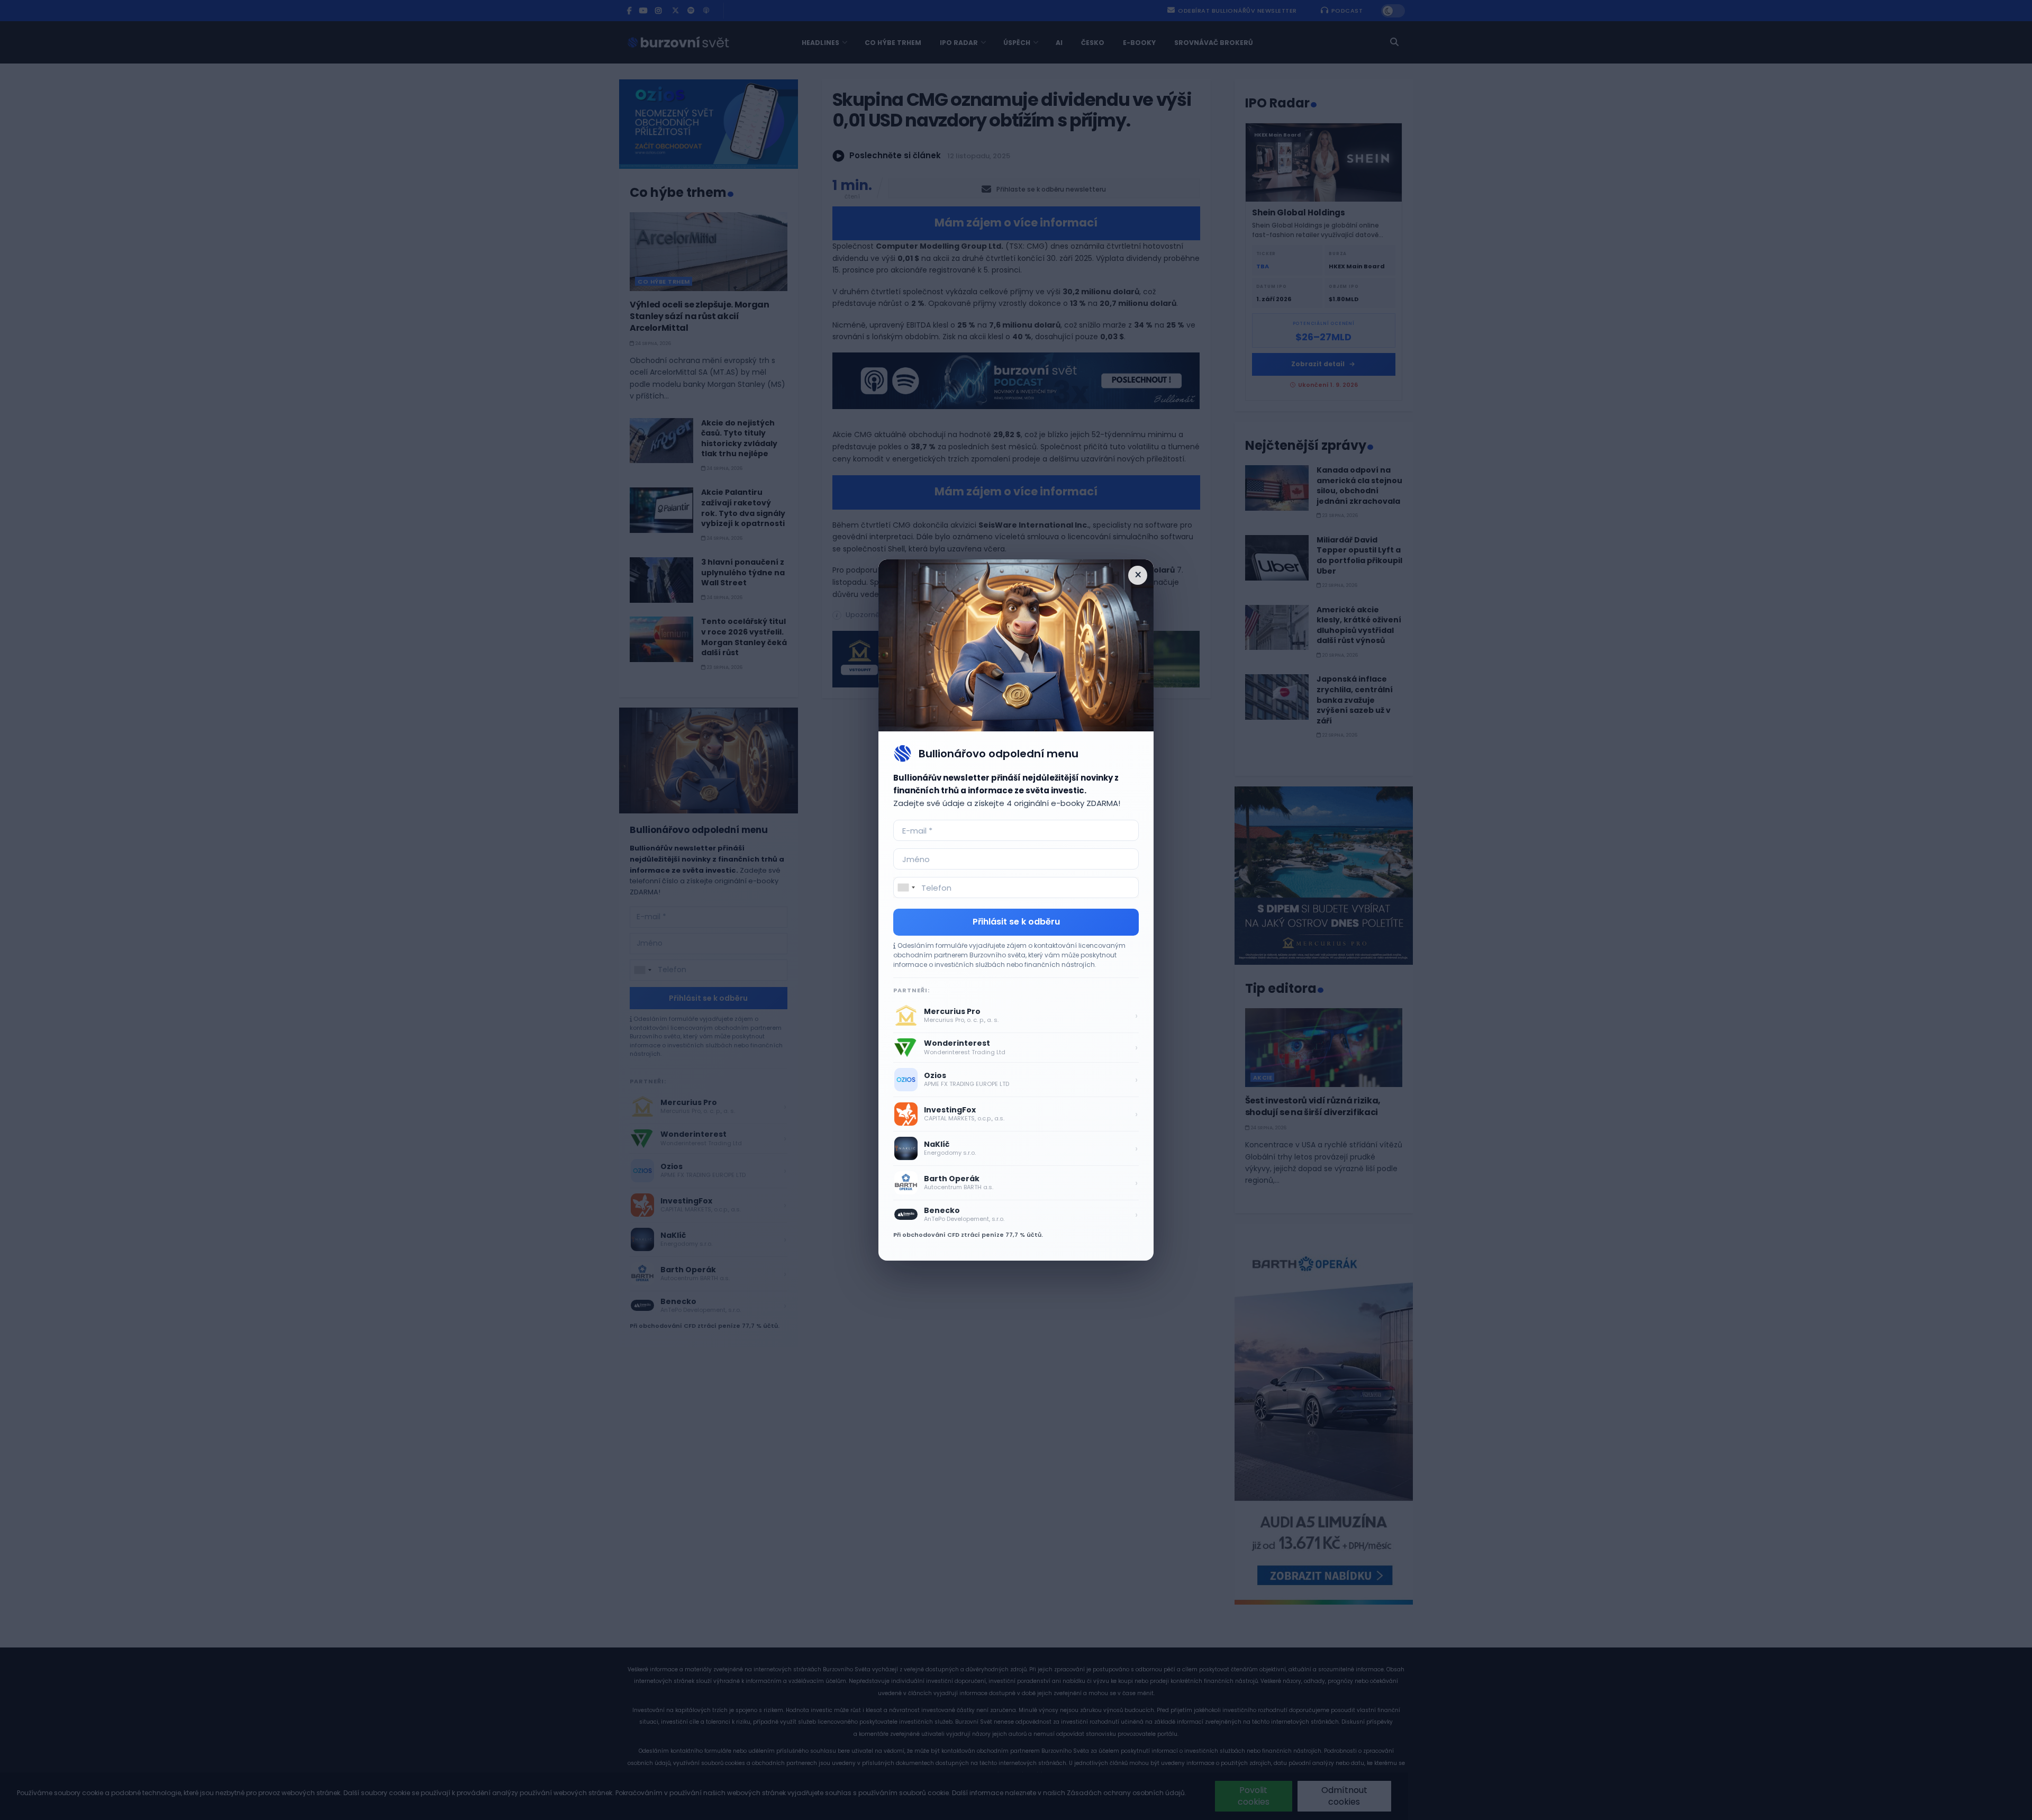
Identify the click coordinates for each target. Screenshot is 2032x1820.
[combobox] (906, 888)
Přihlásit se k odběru (1016, 922)
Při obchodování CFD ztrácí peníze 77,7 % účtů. (968, 1235)
